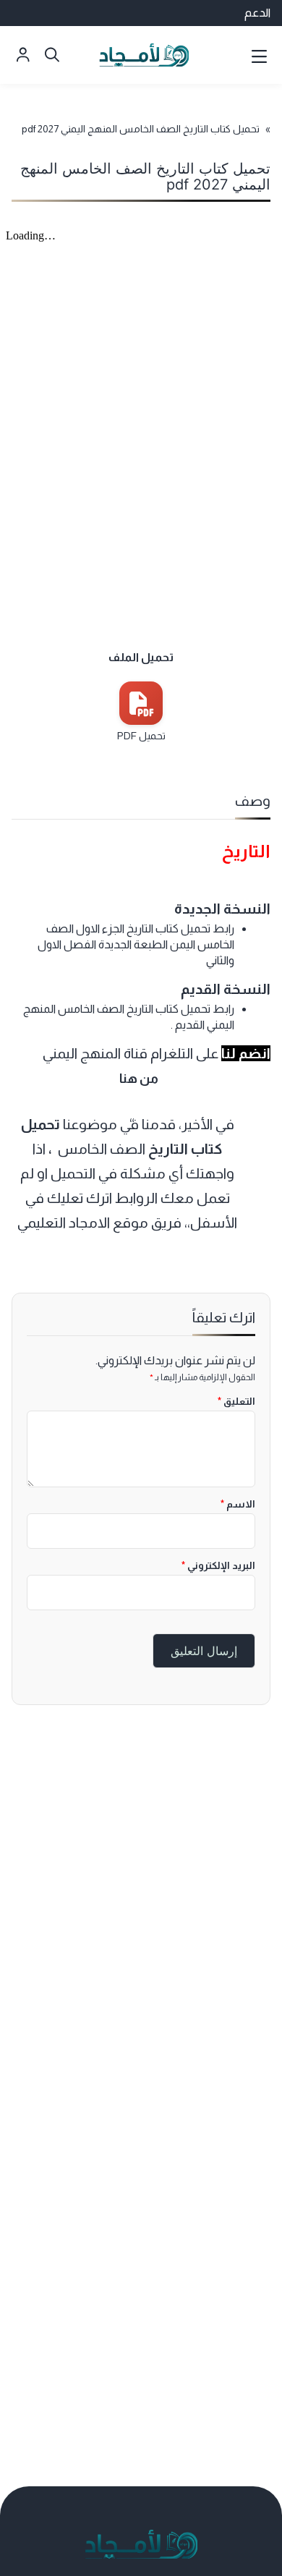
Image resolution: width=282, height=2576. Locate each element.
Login (23, 55)
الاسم (238, 1504)
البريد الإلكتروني (218, 1565)
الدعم (257, 13)
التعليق (236, 1401)
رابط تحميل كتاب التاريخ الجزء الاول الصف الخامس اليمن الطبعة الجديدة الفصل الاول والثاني (136, 945)
